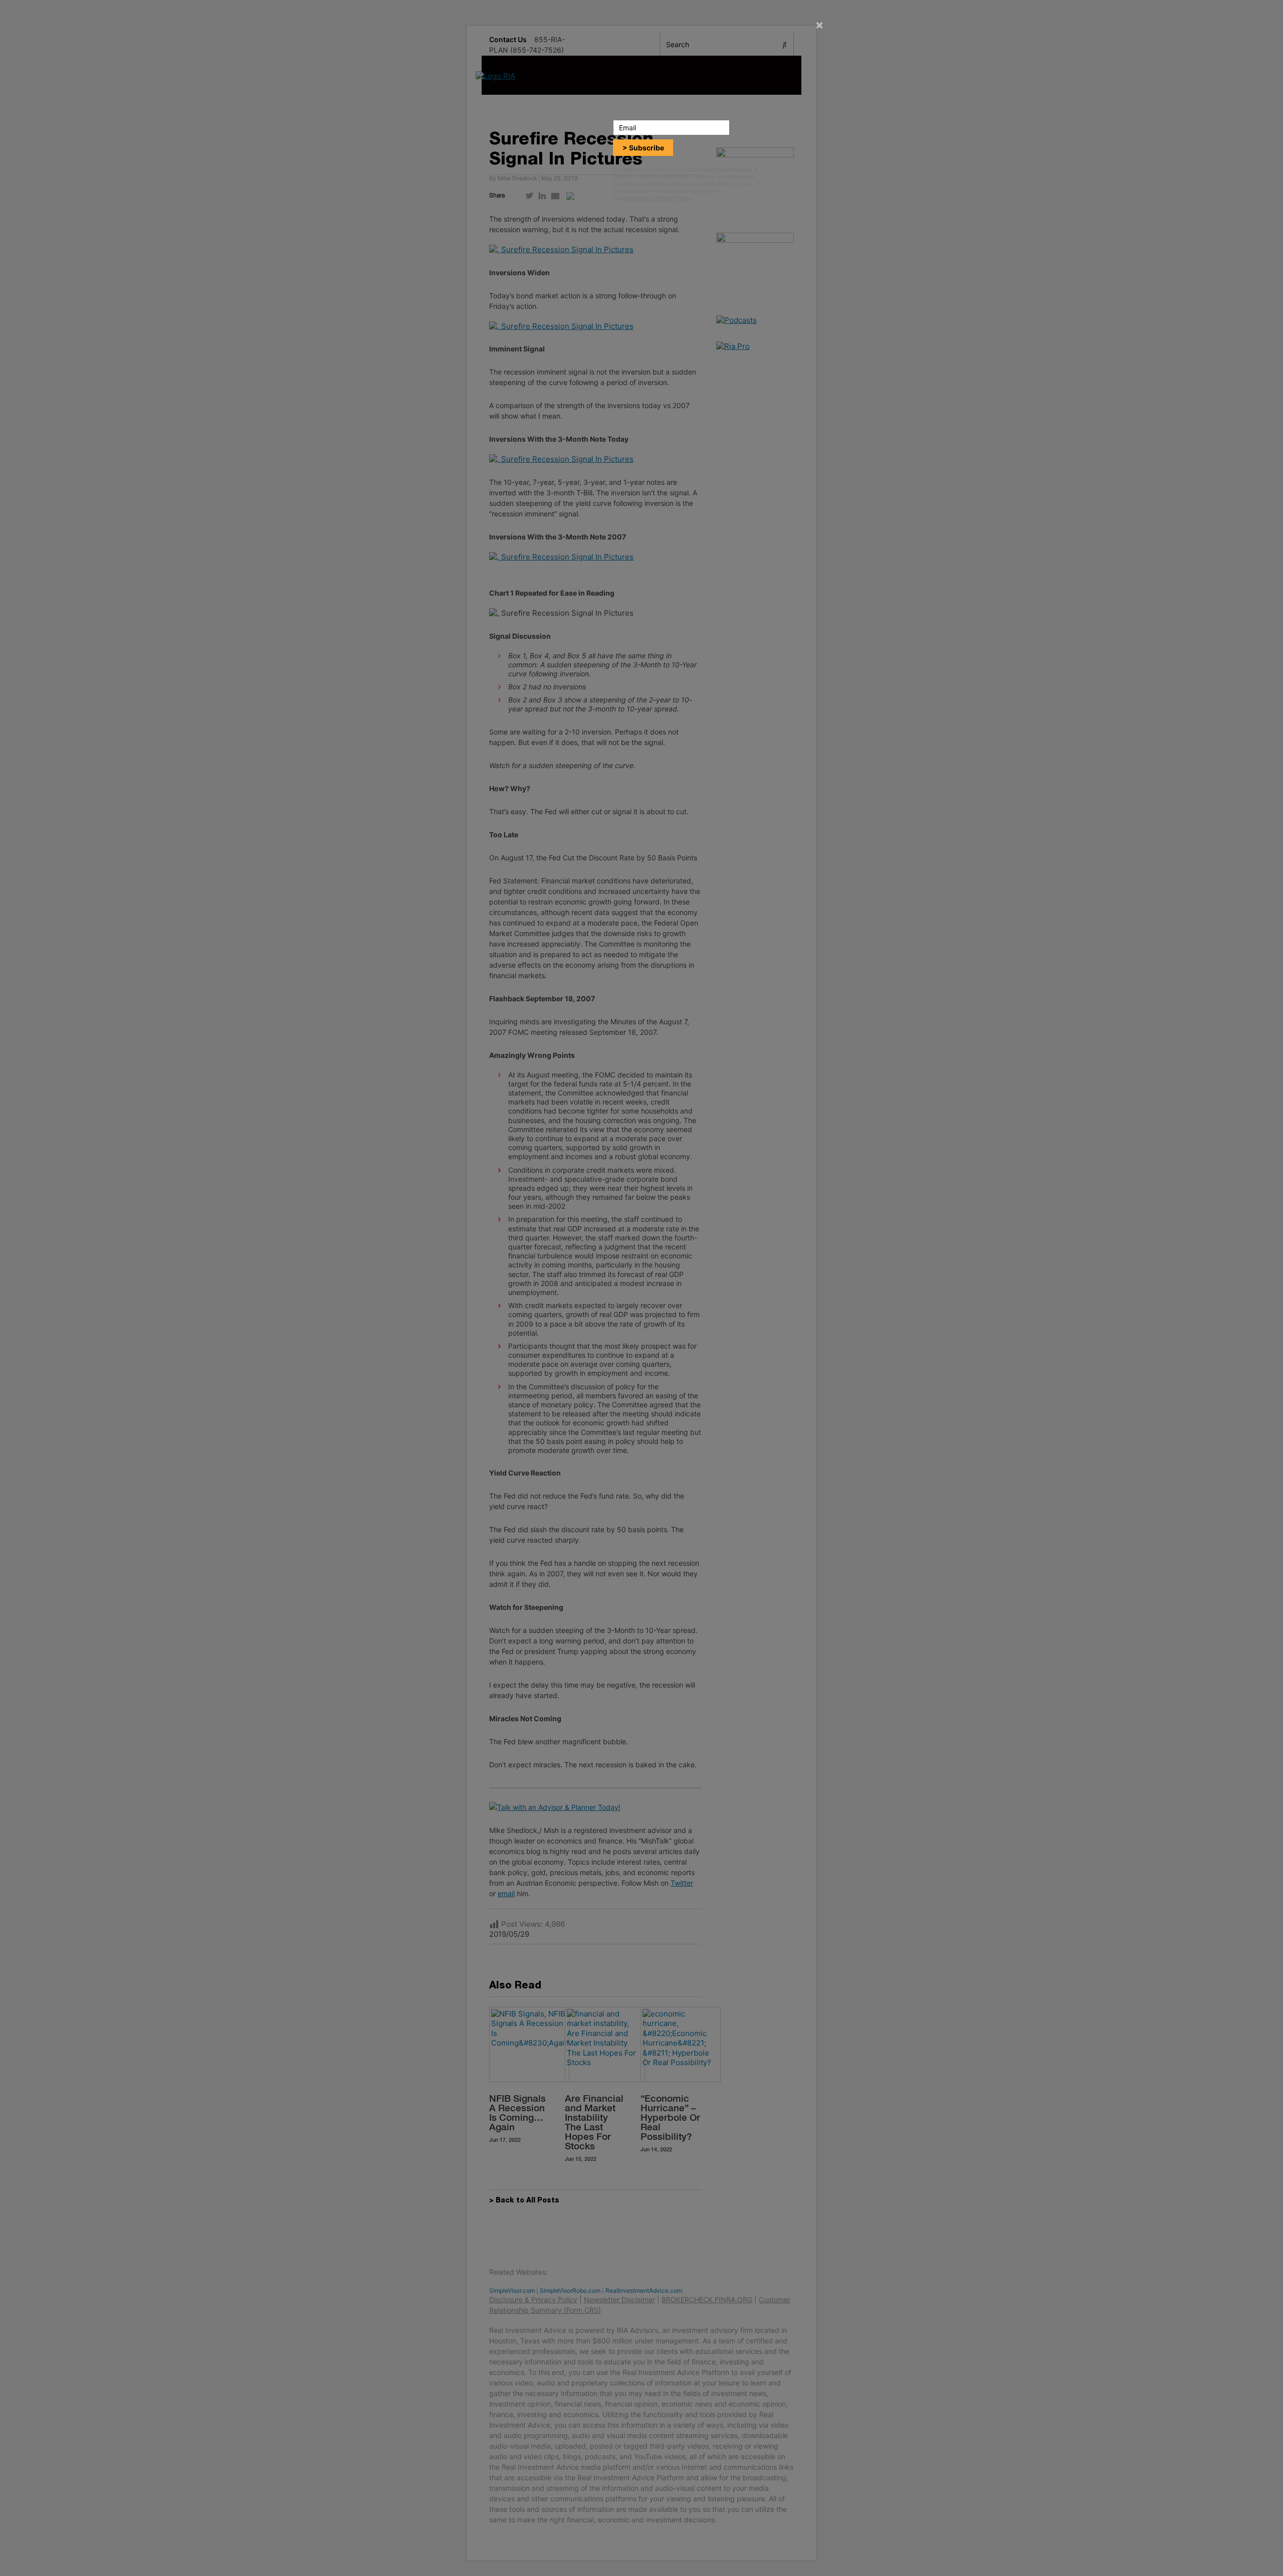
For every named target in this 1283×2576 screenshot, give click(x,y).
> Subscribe (643, 148)
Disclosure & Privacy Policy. (658, 198)
